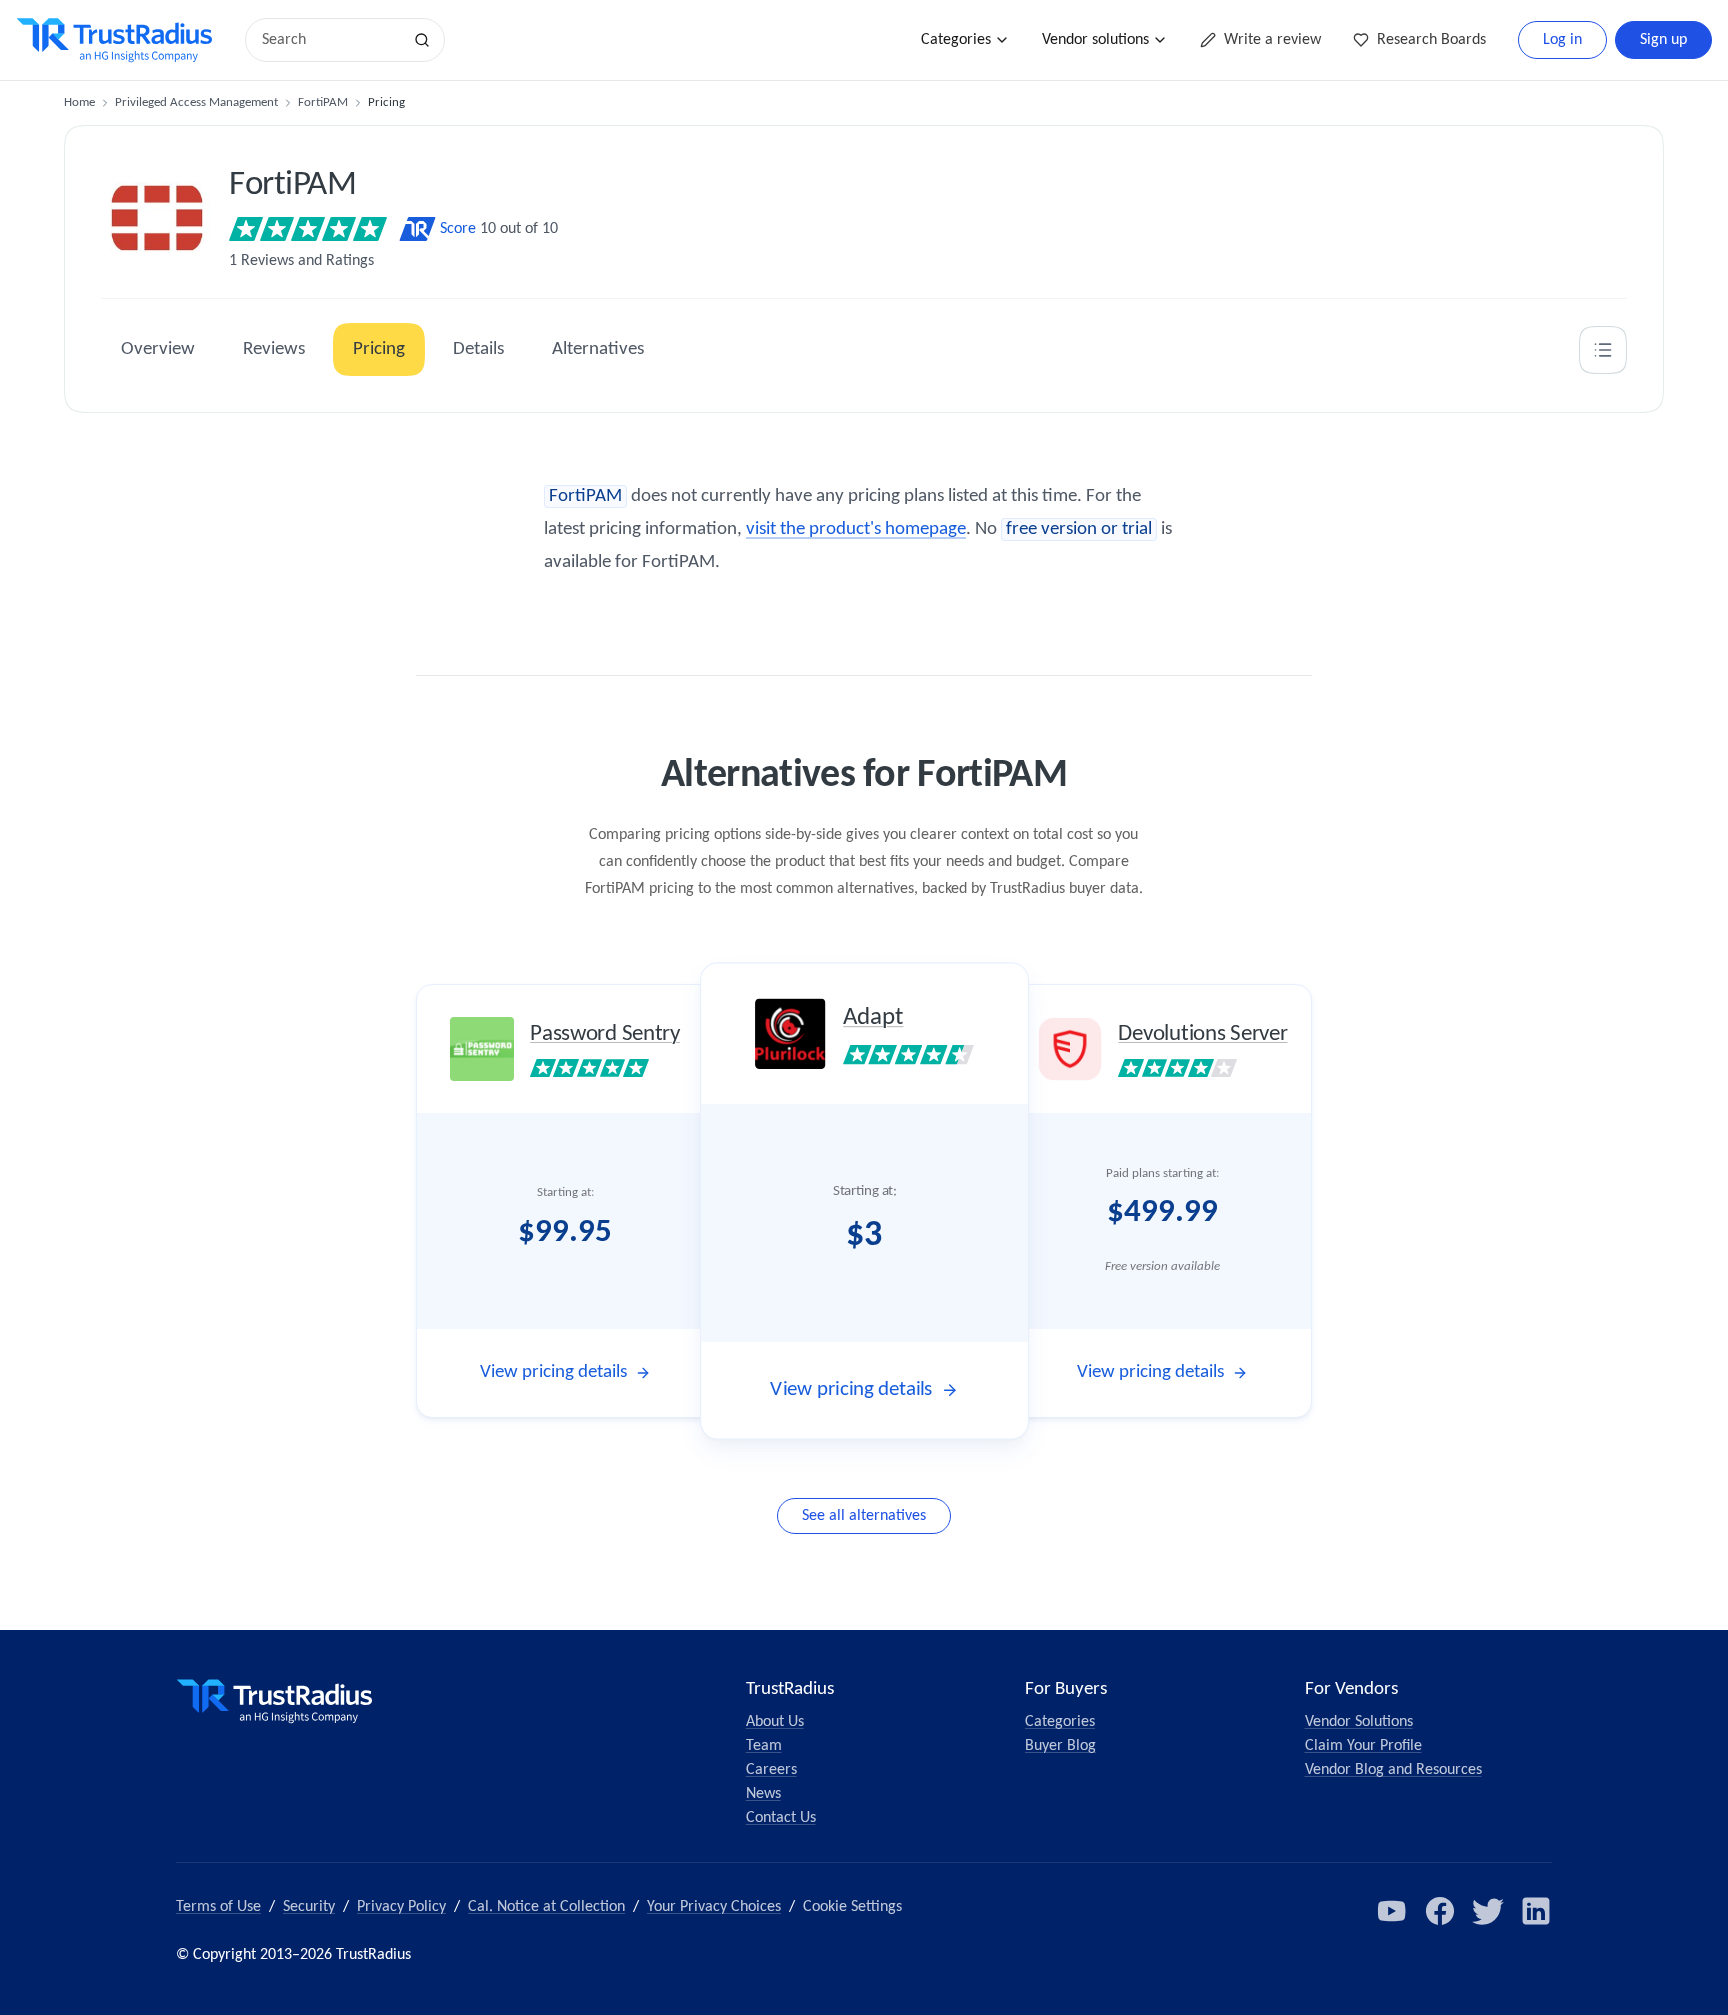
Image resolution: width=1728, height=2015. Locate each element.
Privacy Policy (401, 1907)
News (763, 1794)
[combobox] (330, 40)
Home (79, 102)
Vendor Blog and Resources (1393, 1770)
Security (309, 1907)
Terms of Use (218, 1907)
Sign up (1663, 40)
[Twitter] (1488, 1911)
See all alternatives (864, 1516)
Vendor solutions (1095, 40)
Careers (771, 1770)
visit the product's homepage (856, 529)
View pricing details (553, 1372)
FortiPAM (323, 102)
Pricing (379, 349)
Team (764, 1746)
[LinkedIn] (1536, 1911)
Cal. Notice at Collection (546, 1907)
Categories (956, 40)
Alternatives (598, 349)
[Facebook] (1440, 1911)
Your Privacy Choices (714, 1907)
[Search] (422, 40)
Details (478, 349)
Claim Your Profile (1363, 1746)
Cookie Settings (852, 1907)
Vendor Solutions (1359, 1722)
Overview (158, 349)
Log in (1562, 40)
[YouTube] (1392, 1911)
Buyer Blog (1060, 1746)
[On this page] (1603, 350)
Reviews (274, 349)
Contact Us (781, 1818)
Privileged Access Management (196, 102)
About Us (775, 1722)
